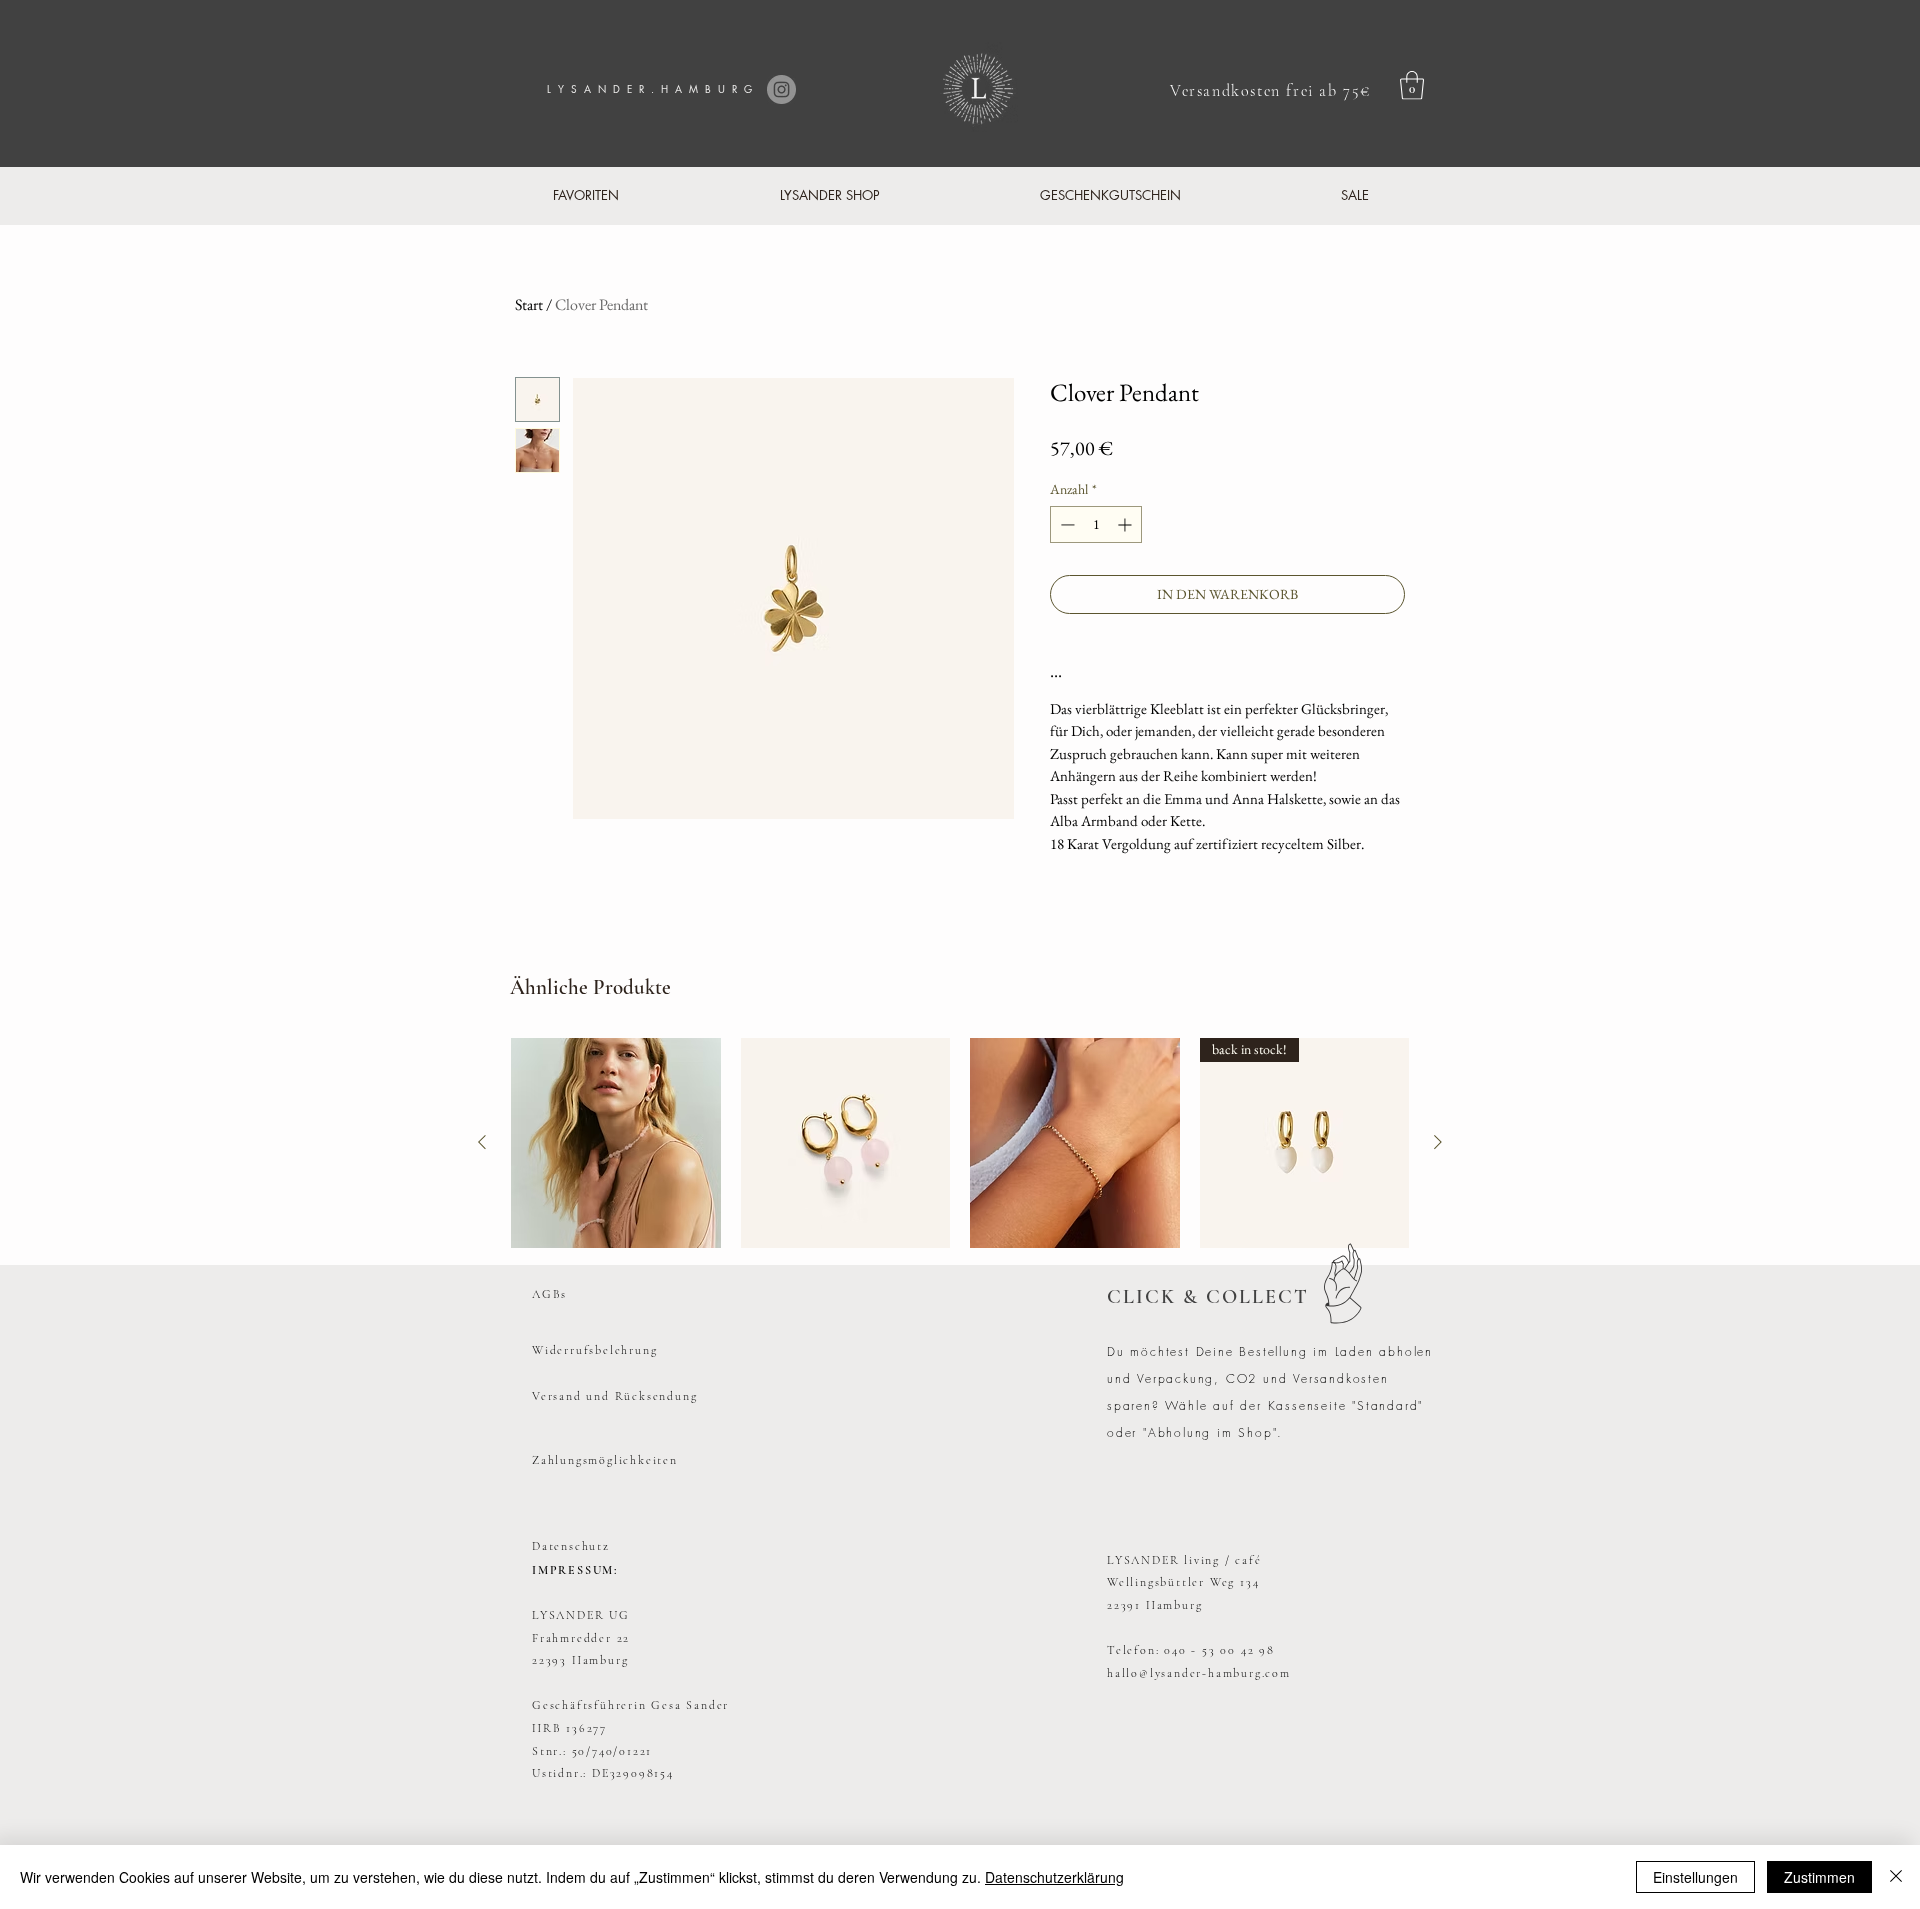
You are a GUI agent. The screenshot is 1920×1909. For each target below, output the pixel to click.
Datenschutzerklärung (1054, 1877)
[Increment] (1126, 524)
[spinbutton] (1096, 524)
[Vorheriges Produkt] (482, 1142)
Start (529, 304)
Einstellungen (1695, 1877)
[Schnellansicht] (616, 1143)
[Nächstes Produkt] (1438, 1142)
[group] (960, 1143)
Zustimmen (1819, 1877)
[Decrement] (1065, 524)
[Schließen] (1896, 1877)
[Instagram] (781, 89)
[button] (1412, 85)
